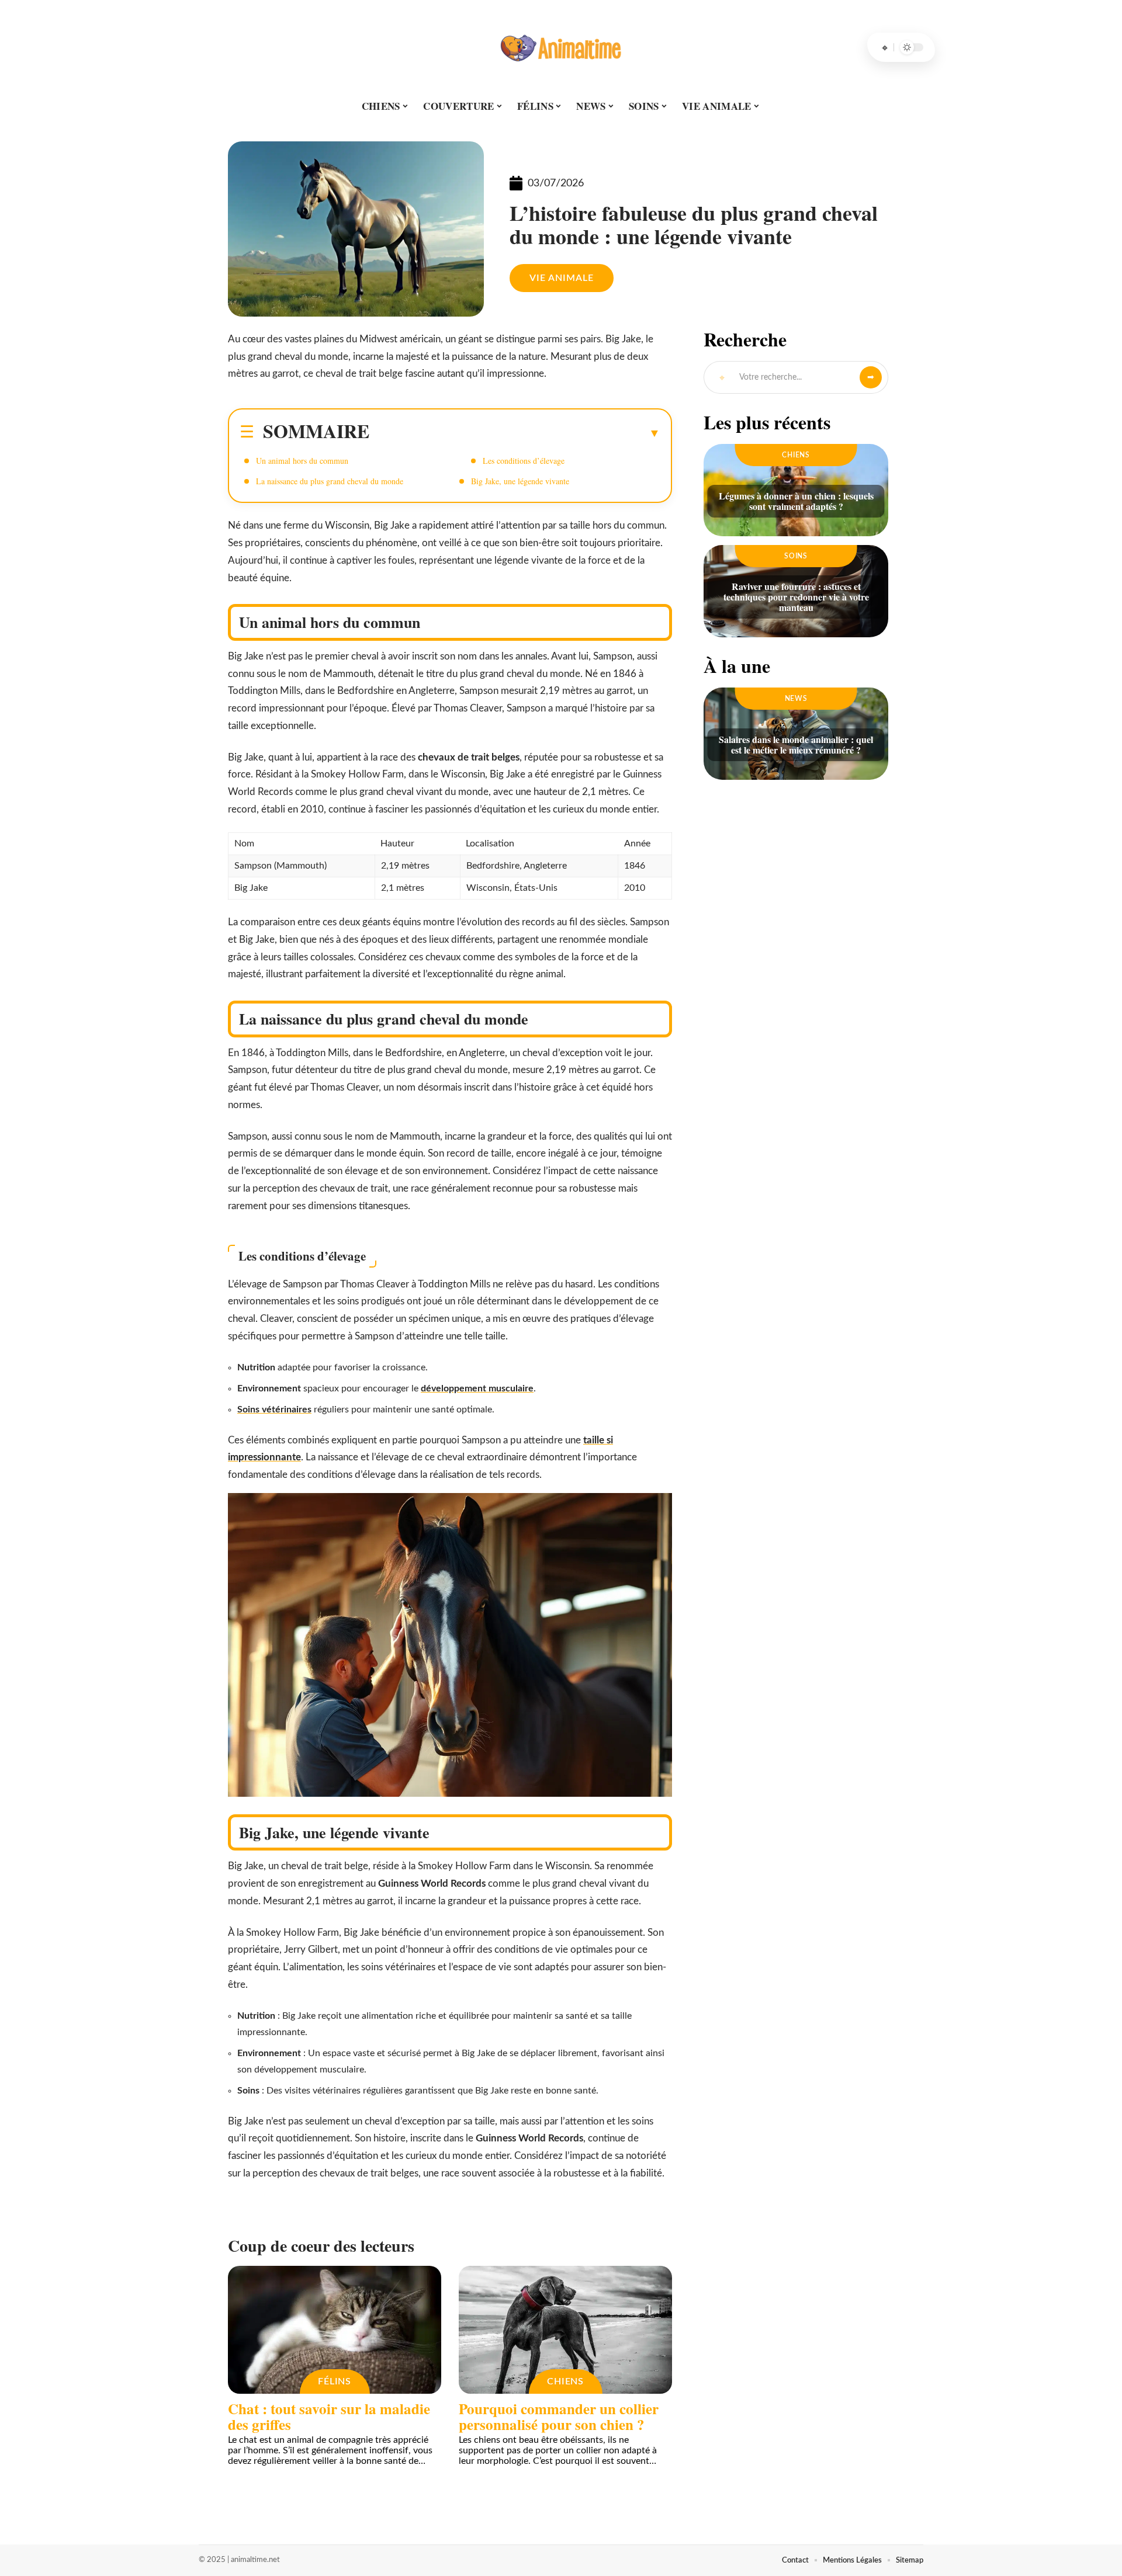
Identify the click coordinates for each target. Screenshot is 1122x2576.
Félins (334, 2381)
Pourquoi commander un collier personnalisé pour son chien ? (559, 2417)
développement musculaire (477, 1388)
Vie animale (562, 278)
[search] (885, 47)
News (796, 699)
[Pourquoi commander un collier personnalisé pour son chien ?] (565, 2330)
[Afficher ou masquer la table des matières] (515, 433)
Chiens (565, 2381)
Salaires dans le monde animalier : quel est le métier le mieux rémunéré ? (796, 744)
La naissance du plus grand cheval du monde (330, 481)
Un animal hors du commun (302, 461)
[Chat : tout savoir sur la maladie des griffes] (335, 2330)
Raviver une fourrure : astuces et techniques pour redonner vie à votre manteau (796, 597)
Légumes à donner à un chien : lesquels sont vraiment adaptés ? (796, 501)
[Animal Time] (561, 47)
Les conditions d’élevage (524, 461)
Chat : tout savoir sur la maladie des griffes (329, 2417)
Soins (796, 556)
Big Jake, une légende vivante (520, 481)
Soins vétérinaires (274, 1409)
